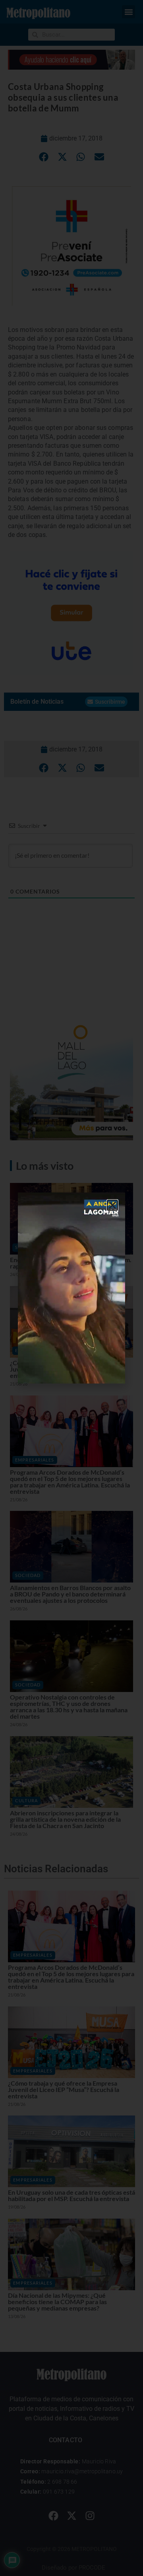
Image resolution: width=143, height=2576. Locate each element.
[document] (71, 1288)
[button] (112, 1205)
